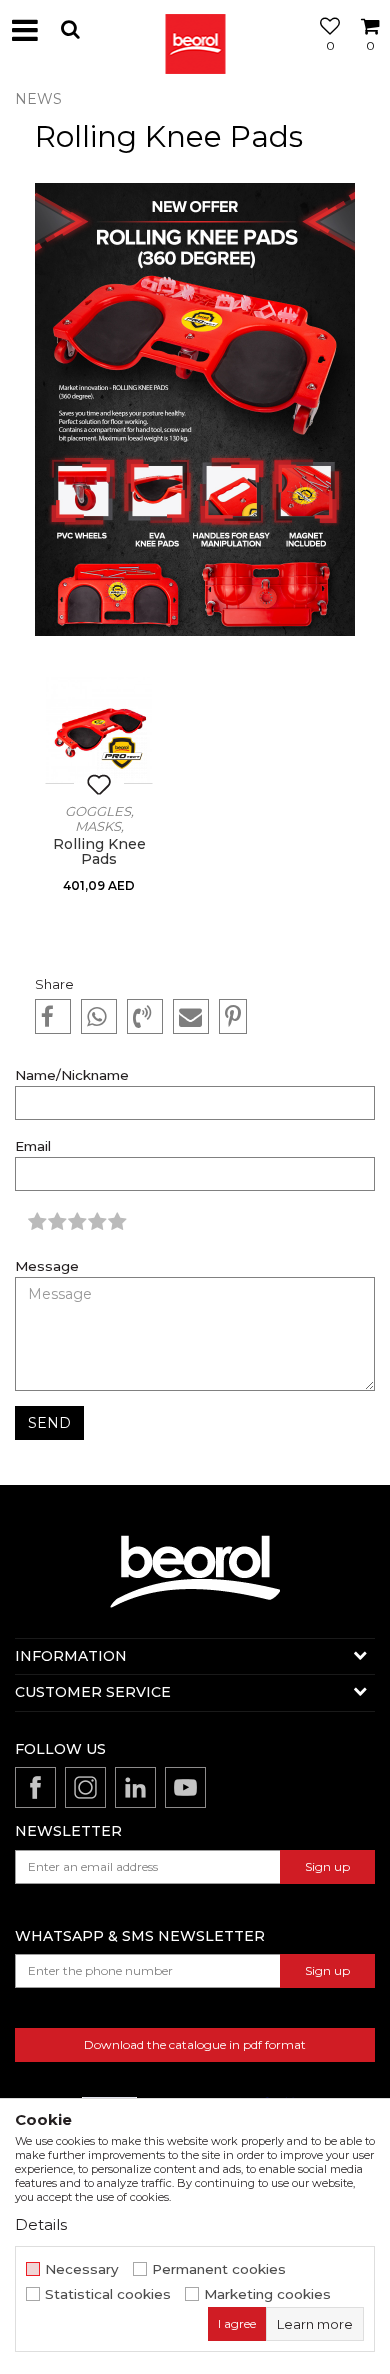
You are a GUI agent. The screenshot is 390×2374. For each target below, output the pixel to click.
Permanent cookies (219, 2269)
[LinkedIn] (135, 1787)
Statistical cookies (108, 2294)
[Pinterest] (233, 1017)
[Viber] (145, 1017)
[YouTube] (185, 1787)
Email (33, 1146)
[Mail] (191, 1017)
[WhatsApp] (99, 1017)
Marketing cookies (267, 2294)
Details (41, 2224)
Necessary (82, 2269)
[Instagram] (85, 1787)
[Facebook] (53, 1017)
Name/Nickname (72, 1075)
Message (47, 1266)
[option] (99, 805)
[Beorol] (195, 30)
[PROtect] (122, 753)
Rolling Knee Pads (99, 852)
